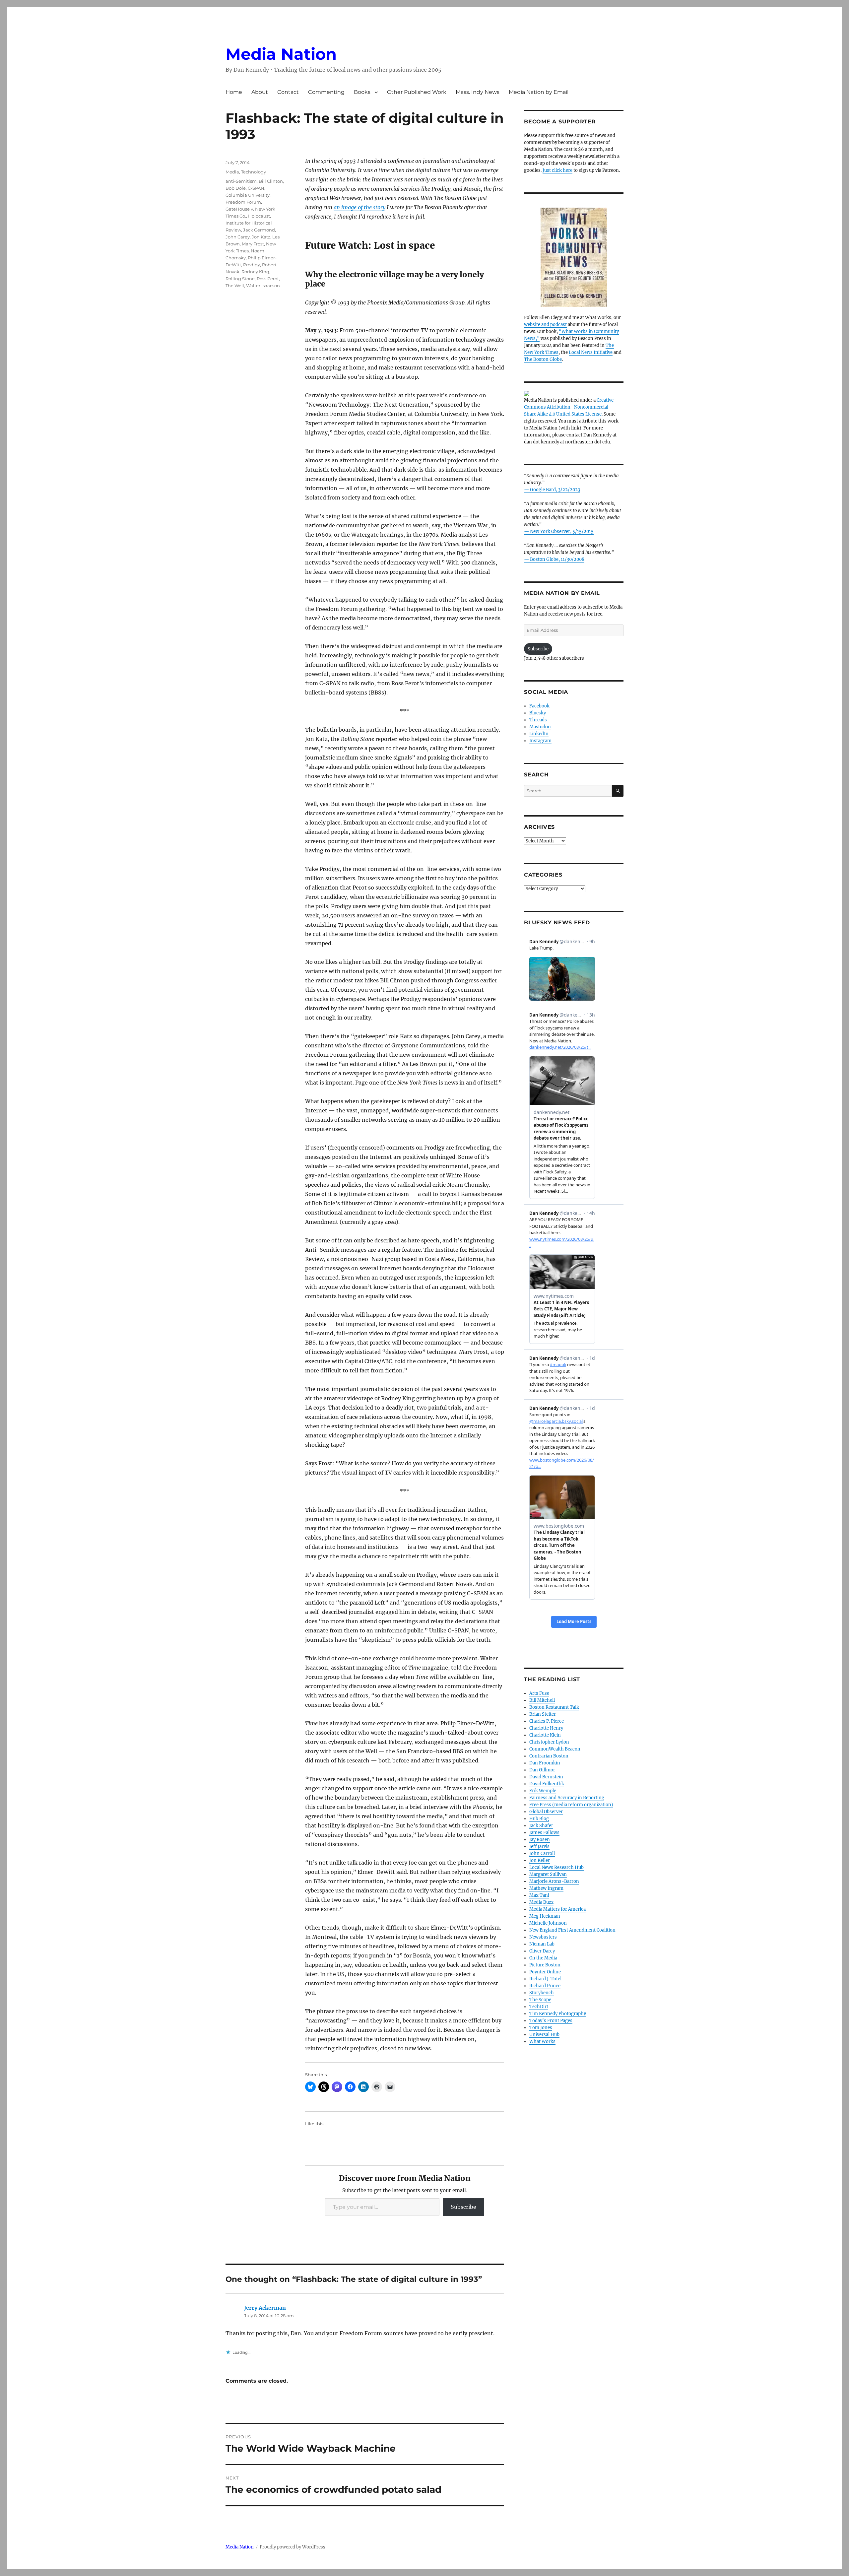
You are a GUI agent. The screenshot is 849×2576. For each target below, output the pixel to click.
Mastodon (540, 727)
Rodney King (255, 272)
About (260, 92)
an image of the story (359, 207)
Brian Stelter (543, 1714)
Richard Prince (545, 1986)
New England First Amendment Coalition (572, 1930)
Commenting (326, 92)
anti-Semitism (241, 181)
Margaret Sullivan (548, 1874)
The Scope (540, 2000)
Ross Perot (268, 279)
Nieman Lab (542, 1944)
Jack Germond (259, 230)
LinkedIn (539, 734)
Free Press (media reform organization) (571, 1805)
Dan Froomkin (545, 1763)
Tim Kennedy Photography (558, 2014)
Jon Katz (261, 237)
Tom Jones (541, 2028)
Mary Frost (253, 244)
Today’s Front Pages (551, 2021)
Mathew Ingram (546, 1888)
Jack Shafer (541, 1826)
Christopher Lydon (549, 1742)
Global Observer (546, 1812)
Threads (538, 720)
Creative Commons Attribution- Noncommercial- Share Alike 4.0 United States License (569, 407)
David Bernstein (546, 1777)
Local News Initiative (591, 352)
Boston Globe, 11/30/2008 (557, 559)
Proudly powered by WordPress (293, 2547)
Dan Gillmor (542, 1770)
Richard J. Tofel (545, 1979)
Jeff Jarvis (539, 1847)
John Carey (238, 237)
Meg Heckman (545, 1916)
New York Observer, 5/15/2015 (562, 531)
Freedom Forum (243, 202)
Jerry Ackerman (265, 2308)
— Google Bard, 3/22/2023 (552, 490)
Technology (254, 172)
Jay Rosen (540, 1840)
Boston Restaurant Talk (554, 1707)
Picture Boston (545, 1965)
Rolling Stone (240, 279)
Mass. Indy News (478, 92)
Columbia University (248, 195)
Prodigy (252, 265)
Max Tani (539, 1895)
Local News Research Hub (556, 1867)
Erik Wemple (543, 1791)
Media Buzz (541, 1902)
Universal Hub (544, 2035)
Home (234, 92)
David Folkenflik (547, 1784)
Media (232, 172)
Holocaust (259, 216)
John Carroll (542, 1853)
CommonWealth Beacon (555, 1749)
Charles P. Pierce (547, 1721)
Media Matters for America (557, 1909)
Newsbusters (543, 1937)
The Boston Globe (543, 359)
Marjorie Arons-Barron (554, 1881)
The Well (235, 286)
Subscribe (463, 2207)
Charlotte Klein (545, 1735)
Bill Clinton (271, 181)
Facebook (539, 706)
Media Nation (281, 54)
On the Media (543, 1958)
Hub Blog (539, 1819)
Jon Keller (540, 1860)
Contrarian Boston (549, 1756)
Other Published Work (417, 92)
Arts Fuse (539, 1693)
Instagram (540, 741)
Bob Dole (236, 188)
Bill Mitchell (542, 1700)
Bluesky (538, 713)
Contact (288, 92)
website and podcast (545, 325)
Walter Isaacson (263, 286)
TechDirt (539, 2007)
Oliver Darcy (542, 1951)
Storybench (542, 1993)
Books (362, 92)
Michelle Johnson (548, 1923)
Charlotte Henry (546, 1728)
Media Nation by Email (539, 92)
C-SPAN (256, 188)
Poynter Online (545, 1972)
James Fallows (544, 1833)
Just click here (557, 170)
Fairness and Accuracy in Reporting (567, 1798)
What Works (542, 2042)
